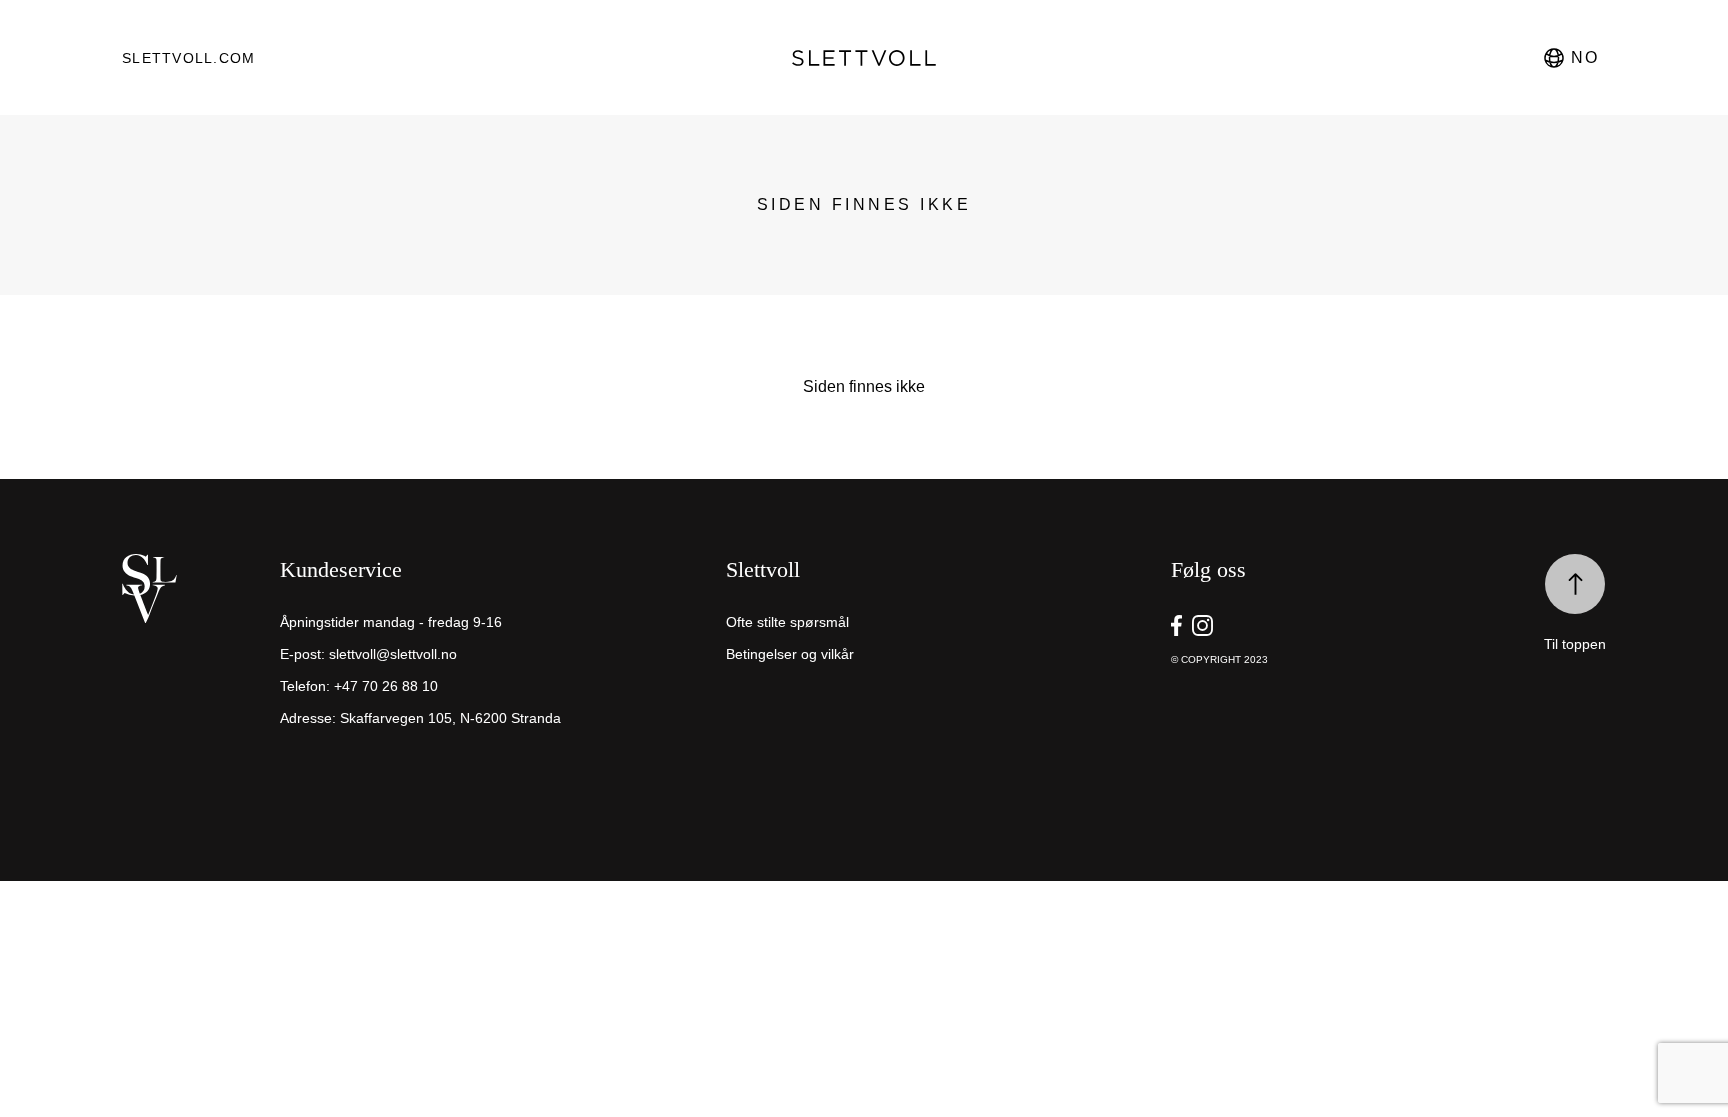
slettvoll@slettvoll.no (393, 654)
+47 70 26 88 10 (386, 686)
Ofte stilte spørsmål (787, 622)
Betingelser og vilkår (790, 654)
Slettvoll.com (188, 58)
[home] (196, 658)
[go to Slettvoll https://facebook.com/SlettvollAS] (1176, 625)
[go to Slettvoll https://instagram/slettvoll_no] (1202, 625)
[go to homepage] (864, 58)
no (1584, 57)
